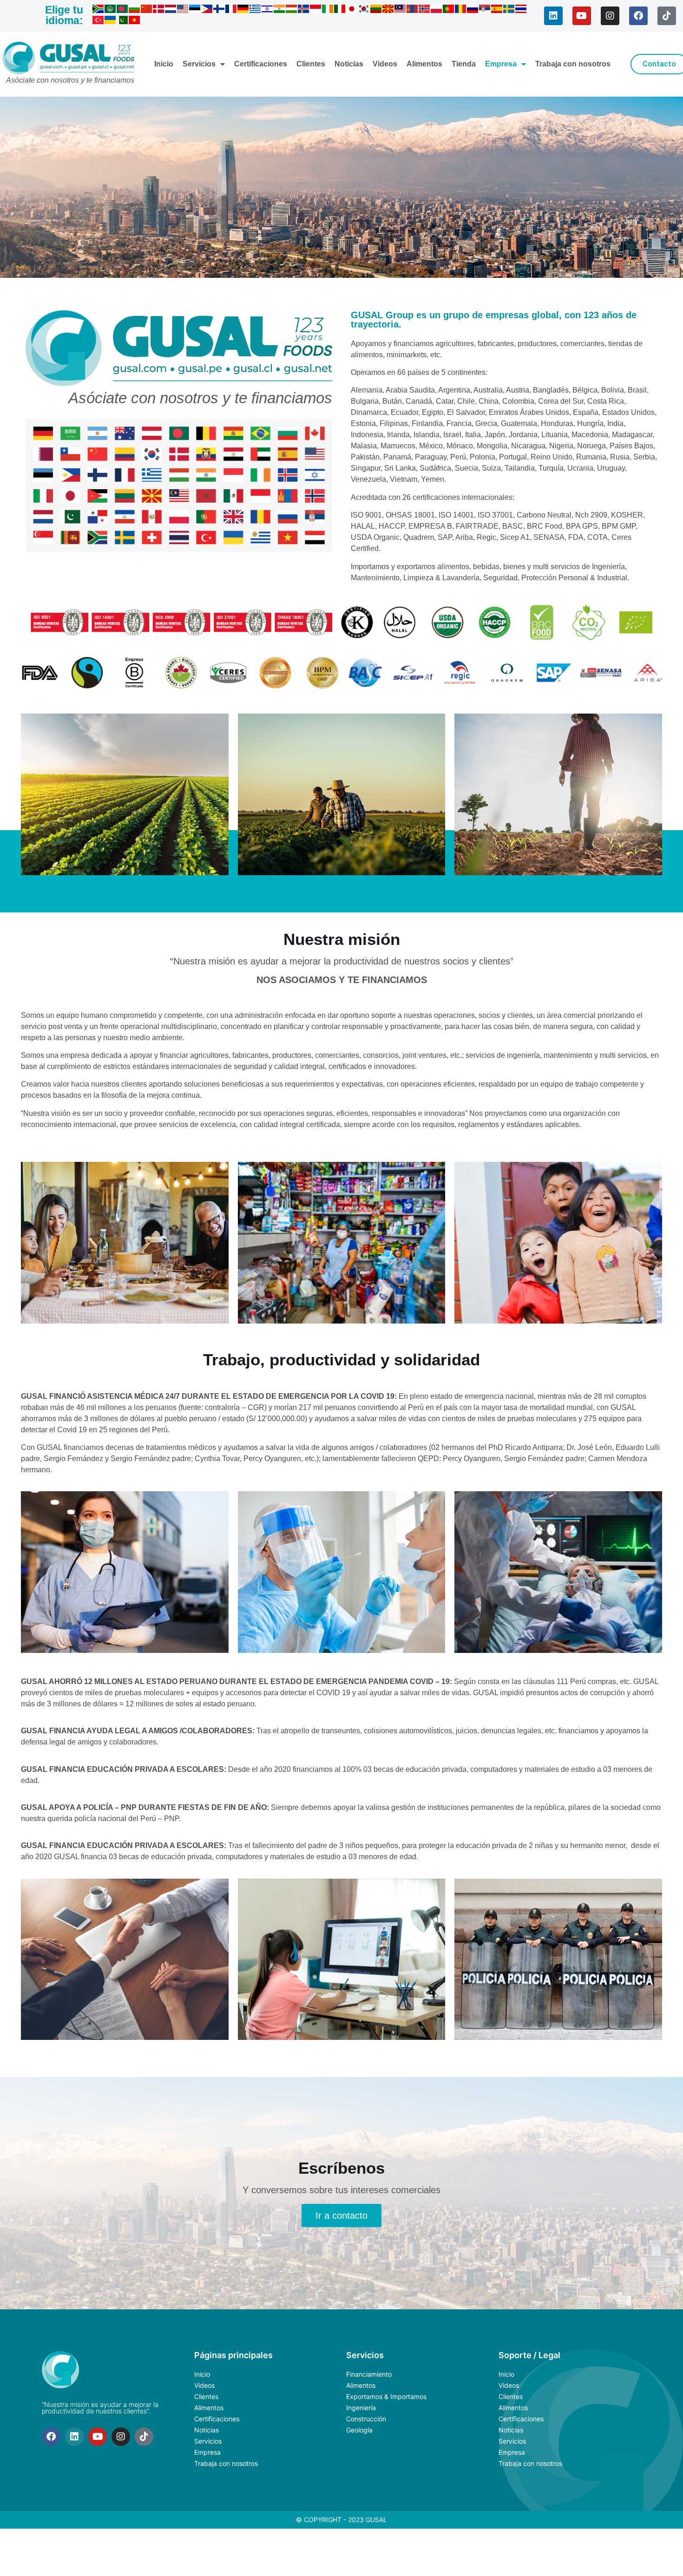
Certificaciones (261, 64)
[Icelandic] (304, 10)
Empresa (501, 64)
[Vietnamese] (135, 21)
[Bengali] (123, 10)
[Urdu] (123, 21)
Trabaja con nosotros (573, 64)
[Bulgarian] (135, 10)
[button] (341, 701)
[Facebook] (638, 16)
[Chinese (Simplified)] (147, 10)
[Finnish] (219, 10)
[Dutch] (171, 10)
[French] (231, 10)
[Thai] (521, 10)
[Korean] (364, 10)
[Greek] (256, 10)
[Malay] (401, 10)
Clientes (311, 64)
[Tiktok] (667, 16)
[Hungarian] (292, 10)
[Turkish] (99, 21)
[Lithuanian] (376, 10)
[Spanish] (497, 10)
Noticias (349, 64)
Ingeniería (361, 2408)
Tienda (464, 64)
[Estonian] (195, 10)
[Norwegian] (425, 10)
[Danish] (159, 10)
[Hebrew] (268, 10)
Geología (359, 2430)
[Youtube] (582, 16)
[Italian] (340, 10)
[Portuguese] (449, 10)
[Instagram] (610, 16)
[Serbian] (485, 10)
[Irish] (328, 10)
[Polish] (437, 10)
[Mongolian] (413, 10)
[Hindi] (280, 10)
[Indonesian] (316, 10)
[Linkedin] (553, 16)
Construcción (366, 2419)
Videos (385, 64)
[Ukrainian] (111, 21)
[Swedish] (509, 10)
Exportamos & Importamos (386, 2396)
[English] (183, 10)
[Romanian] (461, 10)
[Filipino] (207, 10)
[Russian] (473, 10)
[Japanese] (352, 10)
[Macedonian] (388, 10)
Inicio (164, 64)
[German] (243, 10)
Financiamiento (369, 2374)
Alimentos (424, 64)
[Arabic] (111, 10)
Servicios (199, 64)
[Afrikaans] (99, 10)
